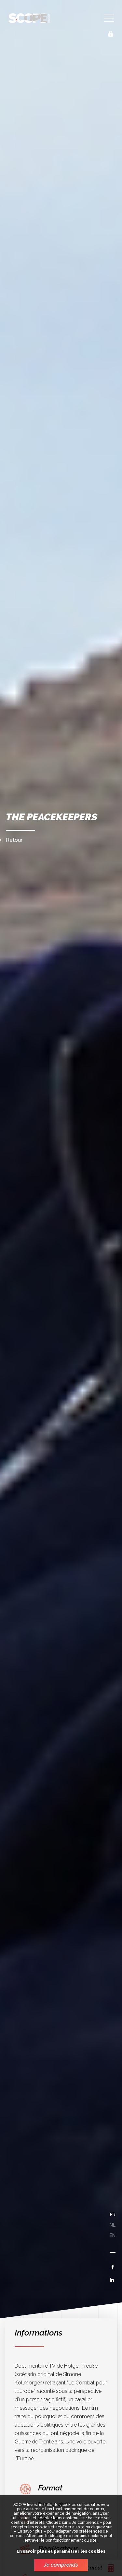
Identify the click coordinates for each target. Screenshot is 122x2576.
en (113, 2235)
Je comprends (61, 2565)
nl (113, 2225)
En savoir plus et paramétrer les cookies (61, 2552)
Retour (14, 840)
